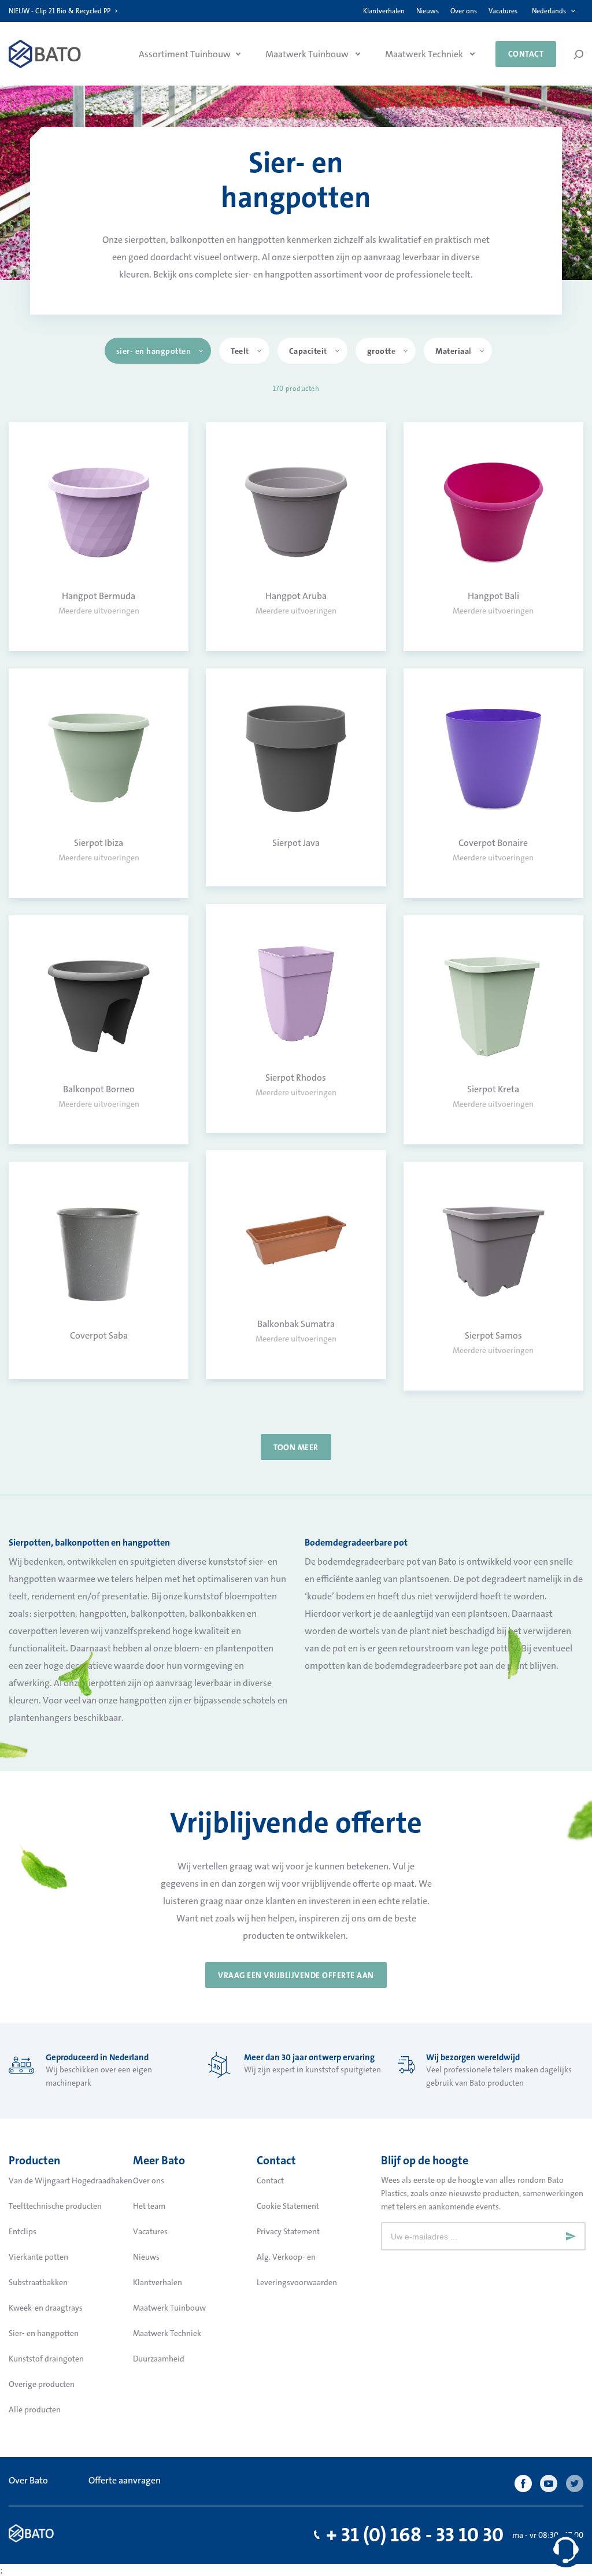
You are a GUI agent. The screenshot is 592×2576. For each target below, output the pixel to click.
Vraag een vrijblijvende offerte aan (296, 1975)
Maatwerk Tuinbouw (169, 2308)
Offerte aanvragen (125, 2480)
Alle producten (35, 2409)
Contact (526, 54)
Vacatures (503, 11)
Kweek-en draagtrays (46, 2308)
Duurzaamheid (159, 2359)
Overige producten (42, 2384)
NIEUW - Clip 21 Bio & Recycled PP (60, 11)
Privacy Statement (288, 2231)
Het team (149, 2206)
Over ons (464, 11)
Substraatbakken (38, 2282)
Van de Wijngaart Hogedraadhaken (71, 2180)
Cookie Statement (288, 2206)
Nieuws (428, 11)
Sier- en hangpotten (44, 2333)
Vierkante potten (38, 2257)
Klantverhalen (384, 11)
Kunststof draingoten (46, 2359)
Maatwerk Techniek (167, 2333)
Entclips (23, 2231)
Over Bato (28, 2480)
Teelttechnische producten (55, 2206)
